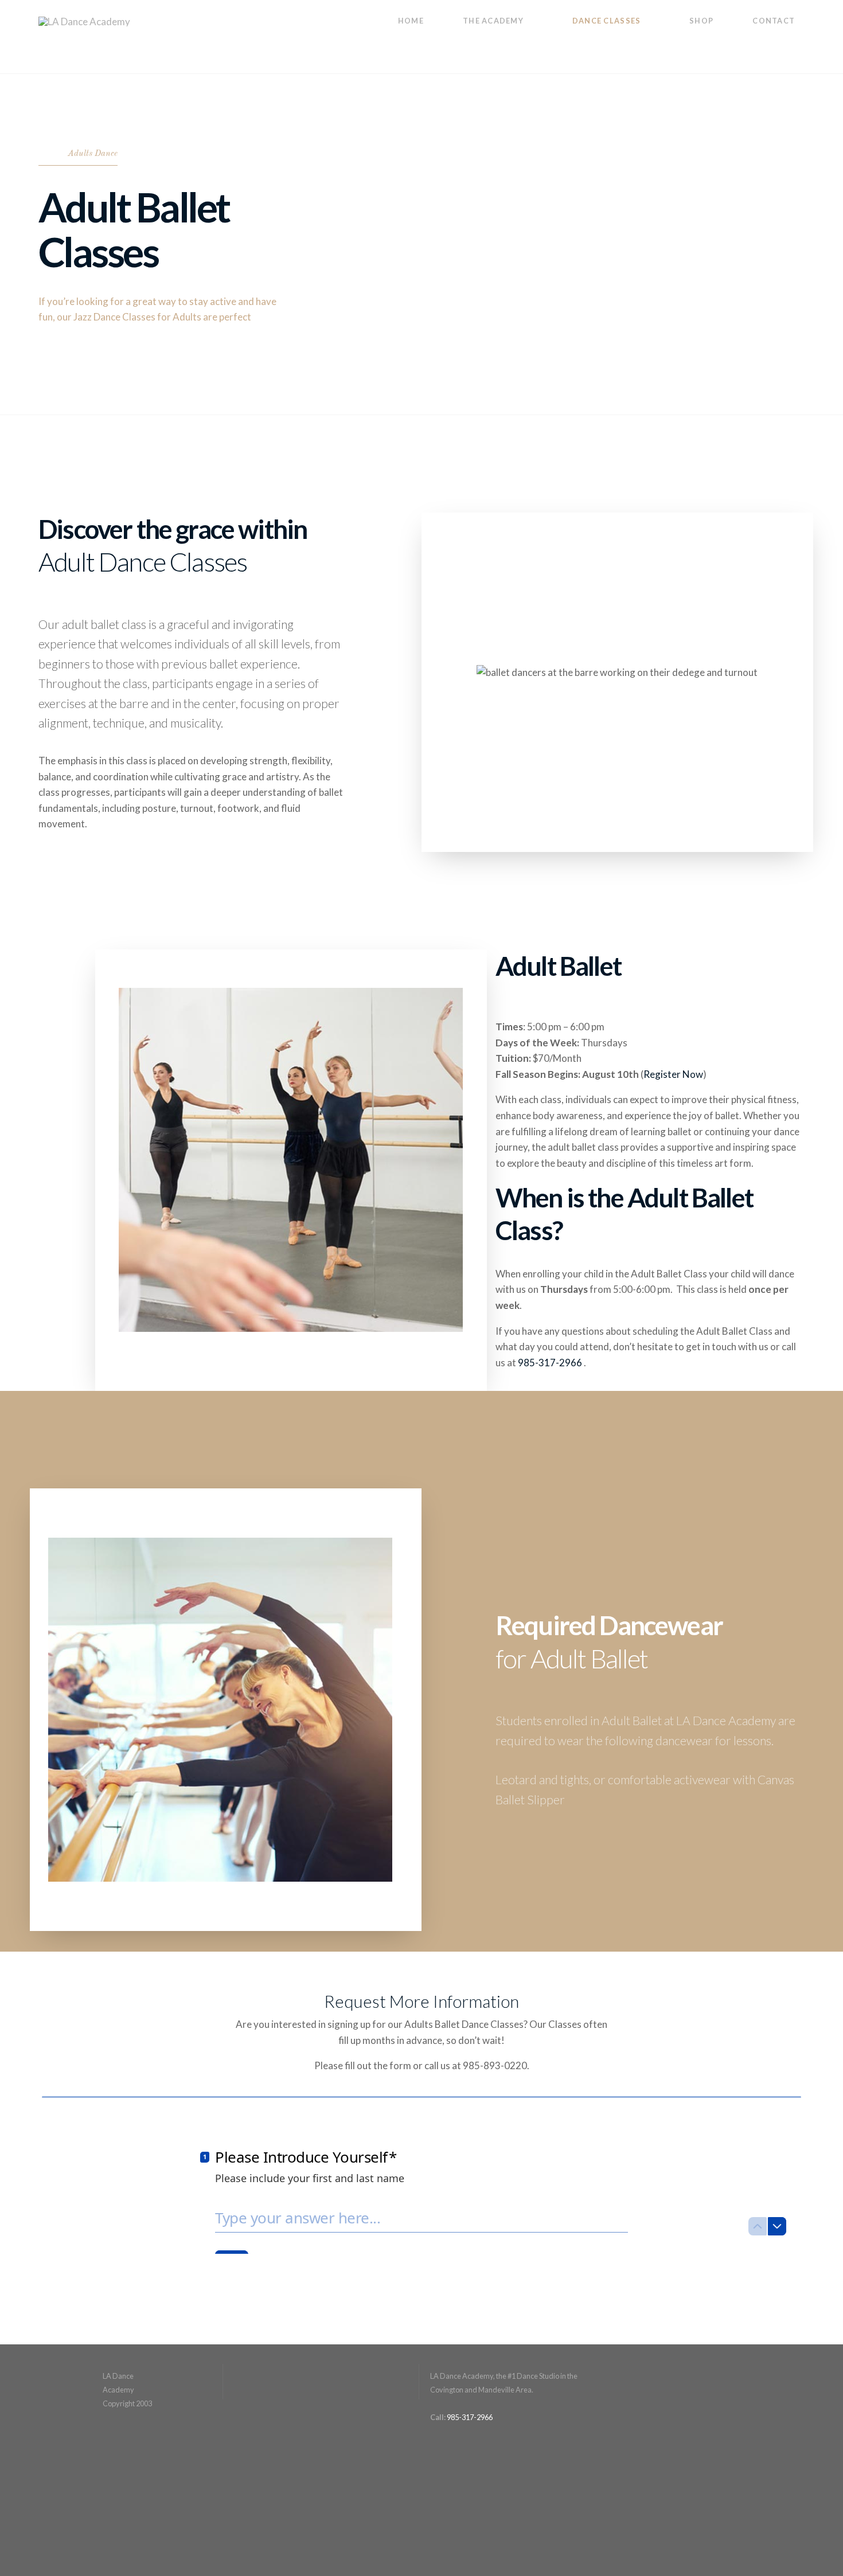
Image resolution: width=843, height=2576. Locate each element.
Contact (774, 21)
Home (411, 21)
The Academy (493, 21)
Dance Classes (607, 21)
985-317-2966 (551, 1363)
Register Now (673, 1074)
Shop (701, 21)
